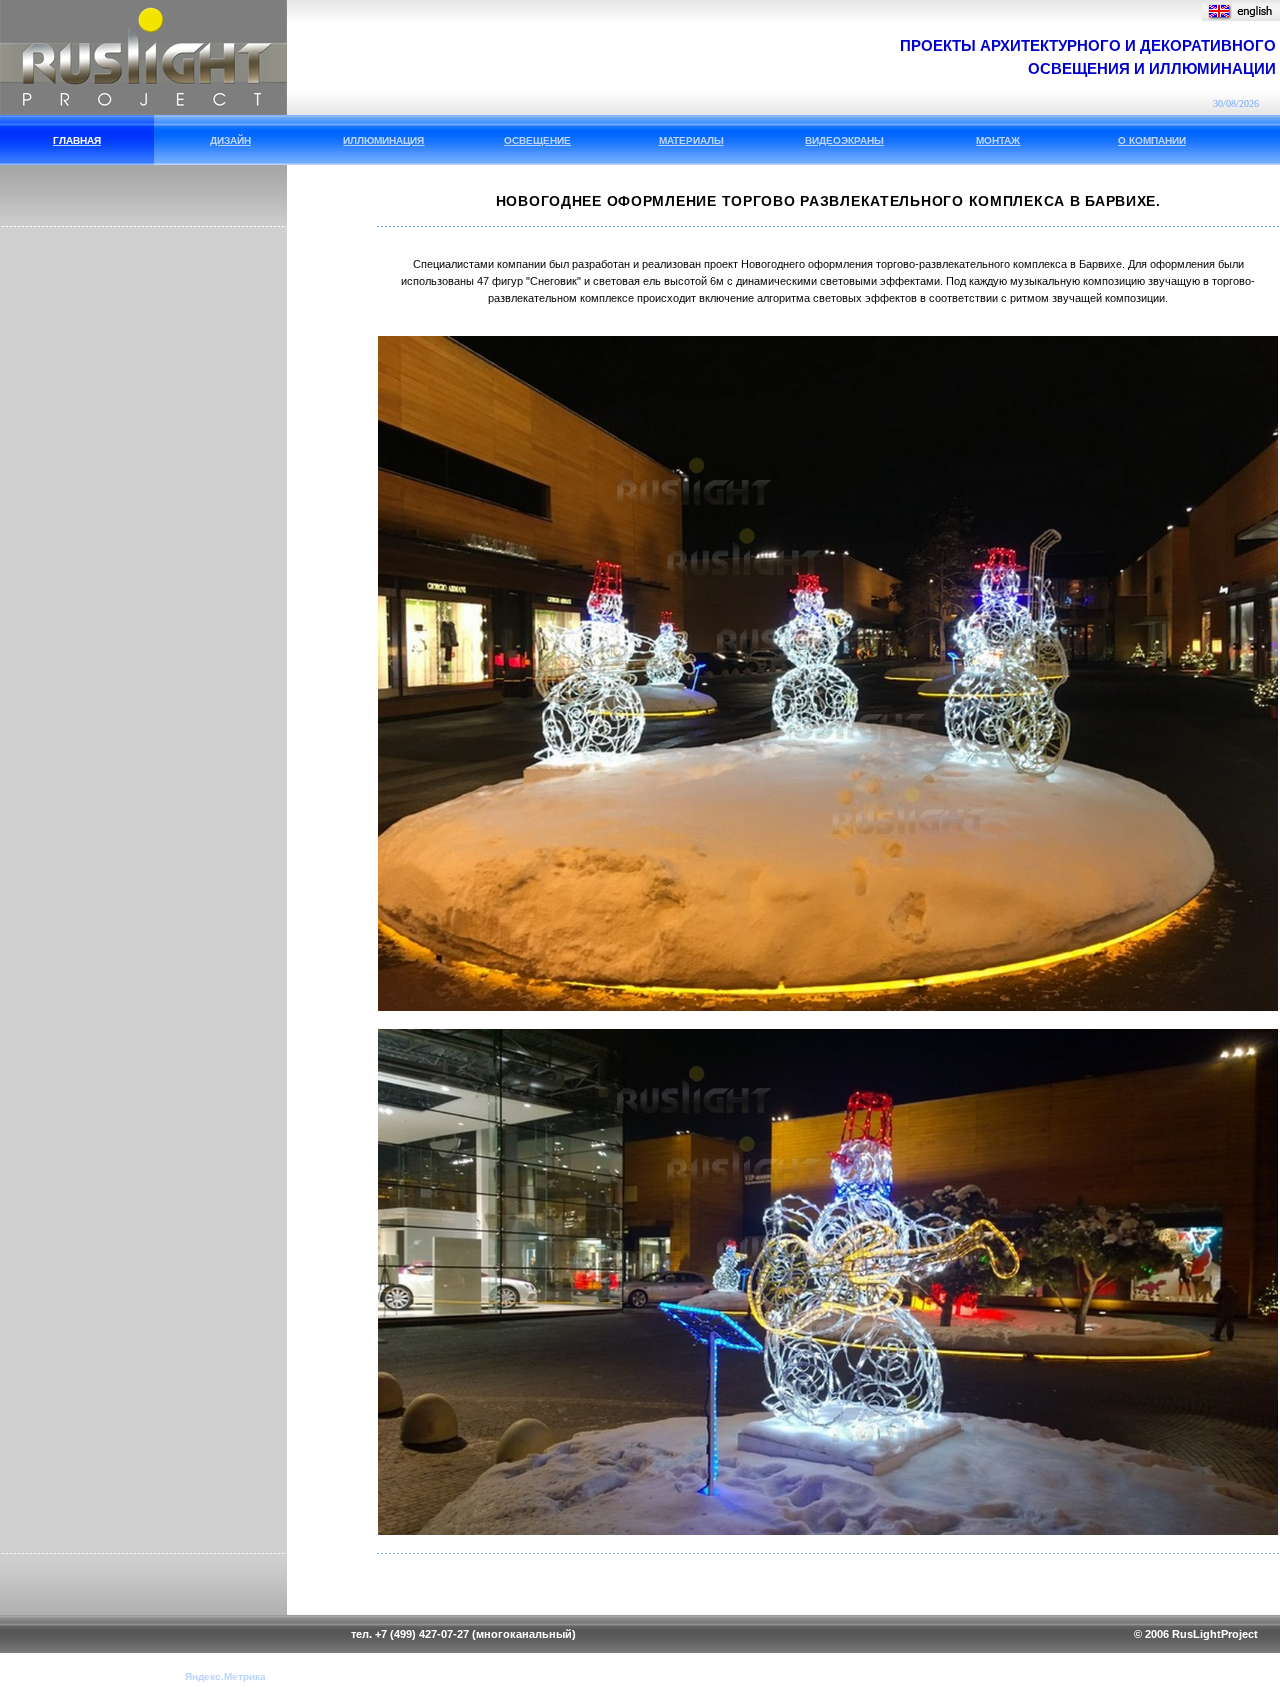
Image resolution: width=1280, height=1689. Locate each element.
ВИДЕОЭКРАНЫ (844, 140)
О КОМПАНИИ (1152, 140)
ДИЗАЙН (230, 140)
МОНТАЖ (998, 140)
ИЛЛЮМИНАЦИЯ (383, 140)
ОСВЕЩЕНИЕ (537, 140)
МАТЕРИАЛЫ (691, 140)
